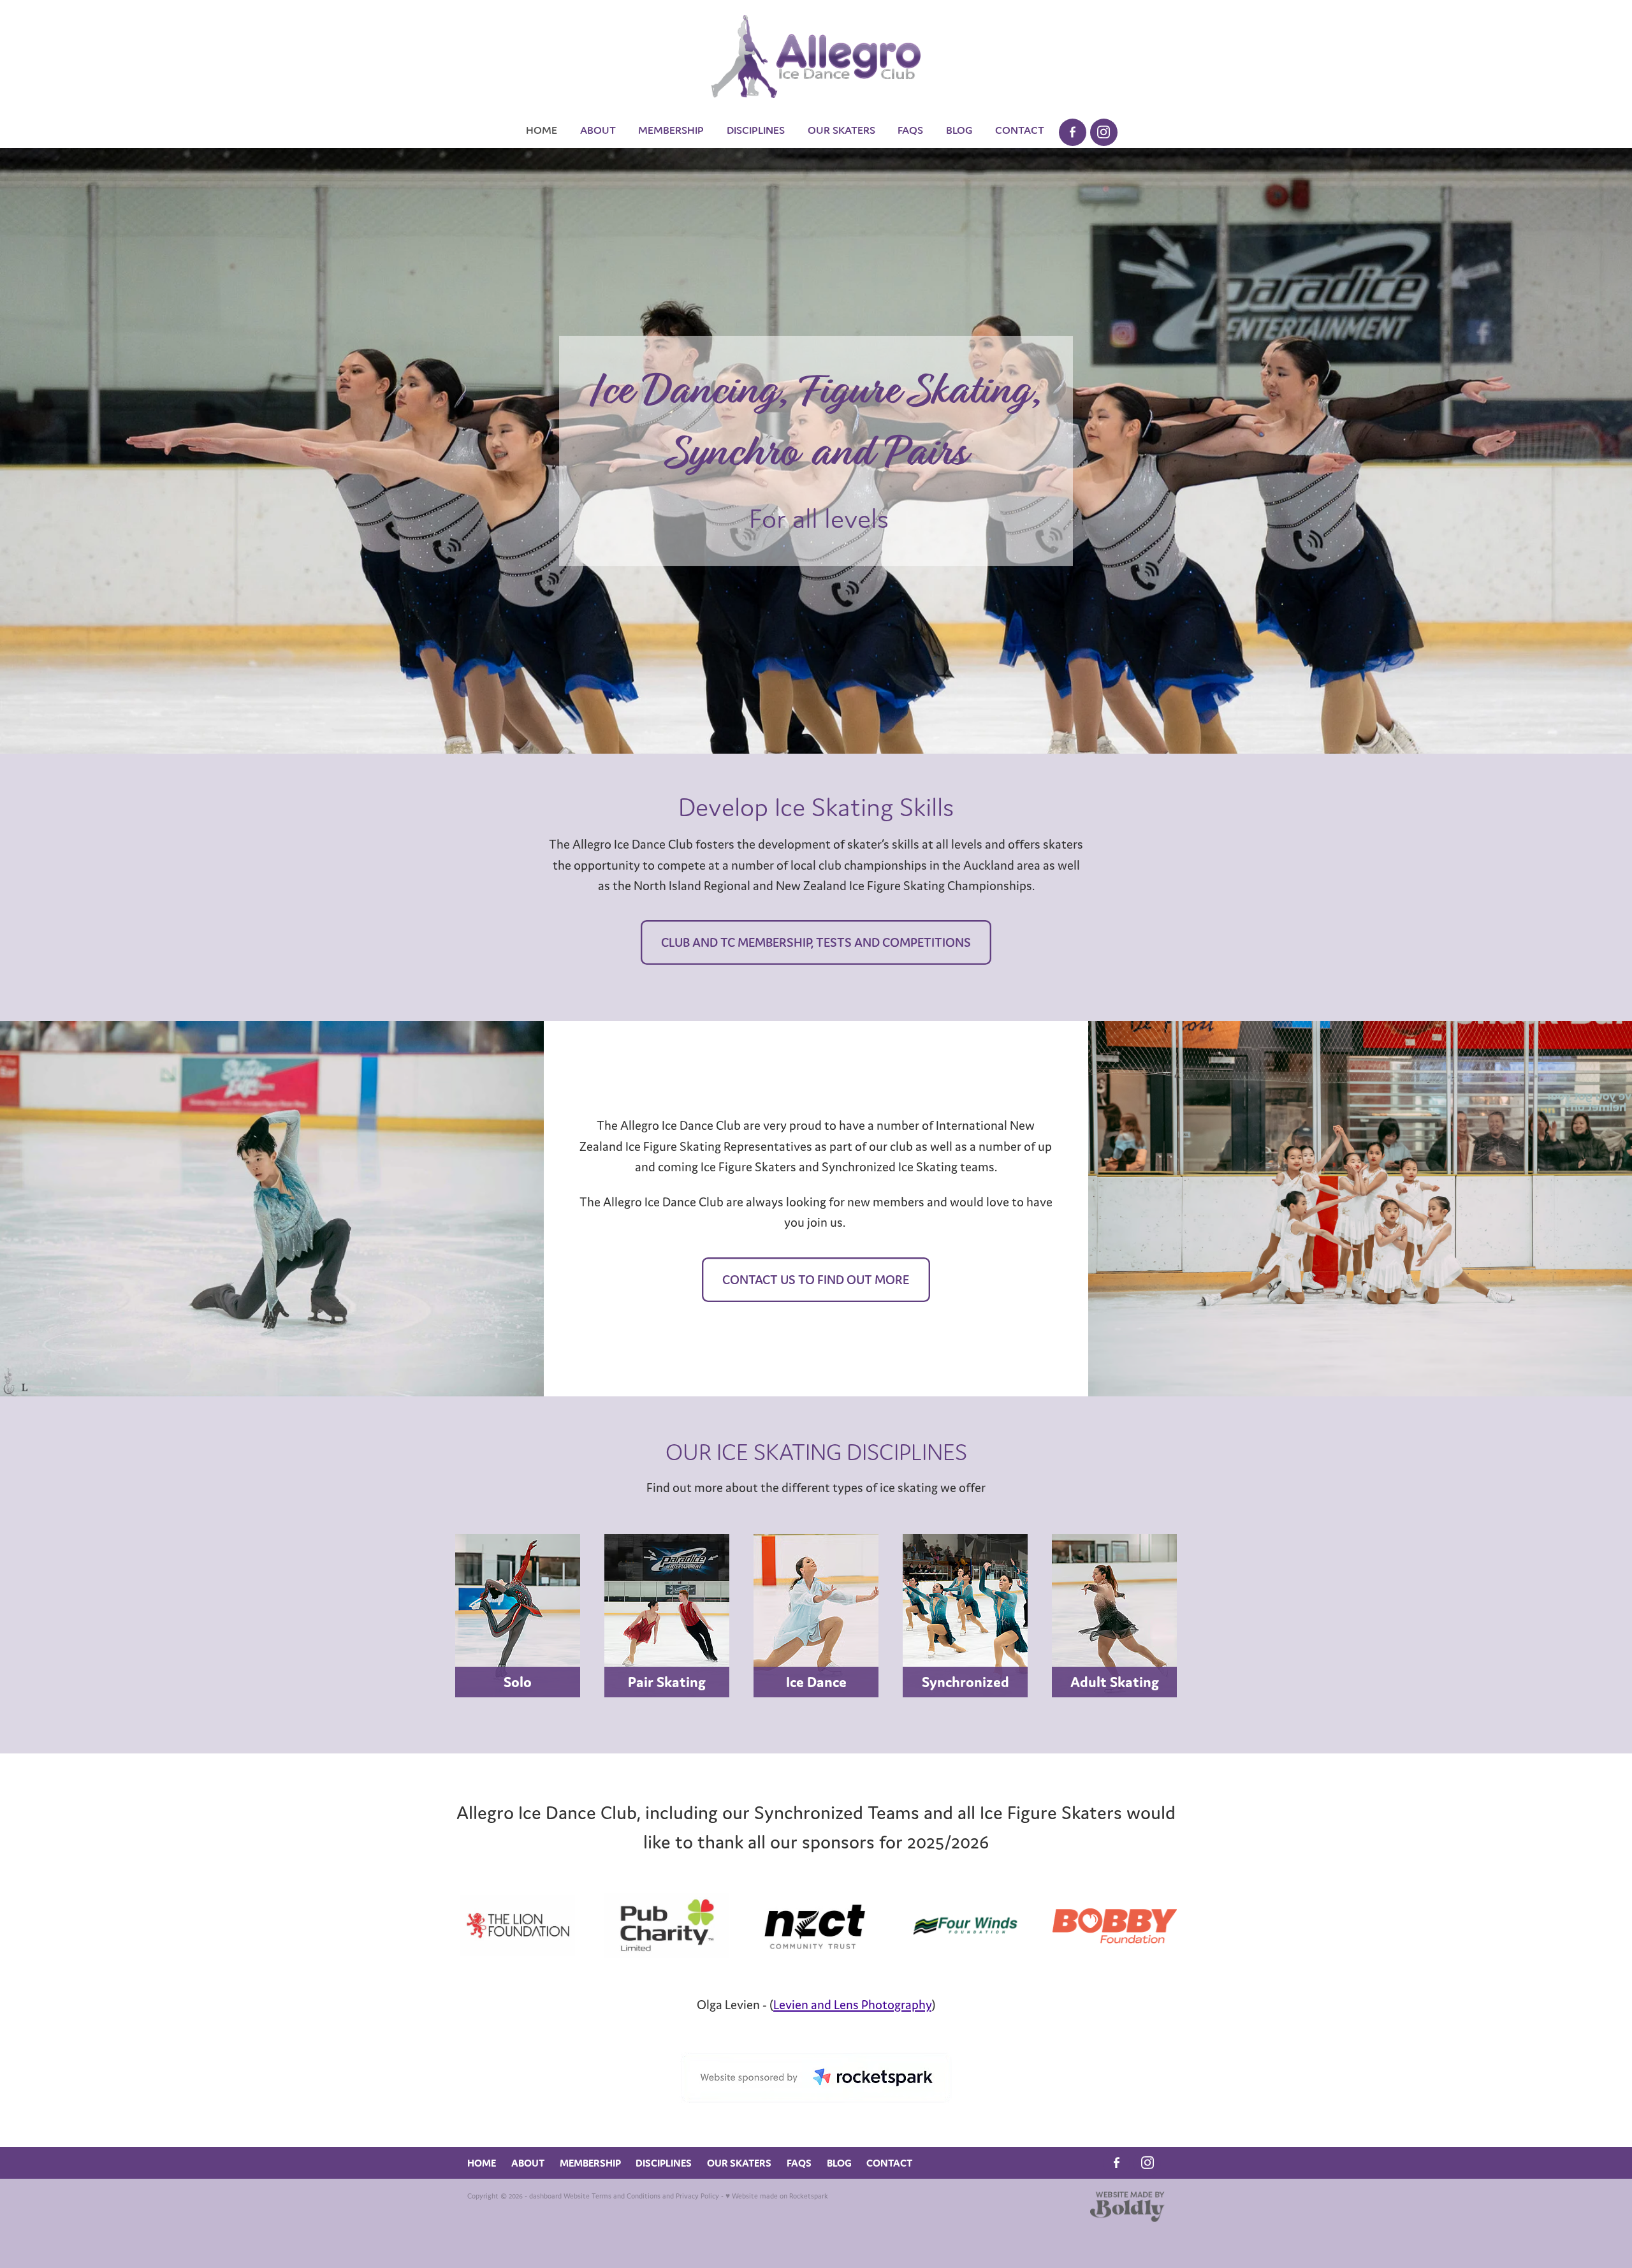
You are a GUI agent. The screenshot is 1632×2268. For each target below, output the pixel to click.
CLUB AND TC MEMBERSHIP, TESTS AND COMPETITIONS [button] (816, 942)
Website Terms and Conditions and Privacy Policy (641, 2196)
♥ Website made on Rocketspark (777, 2196)
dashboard (545, 2196)
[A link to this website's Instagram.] (1104, 132)
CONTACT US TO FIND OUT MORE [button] (816, 1279)
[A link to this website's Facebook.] (1073, 132)
